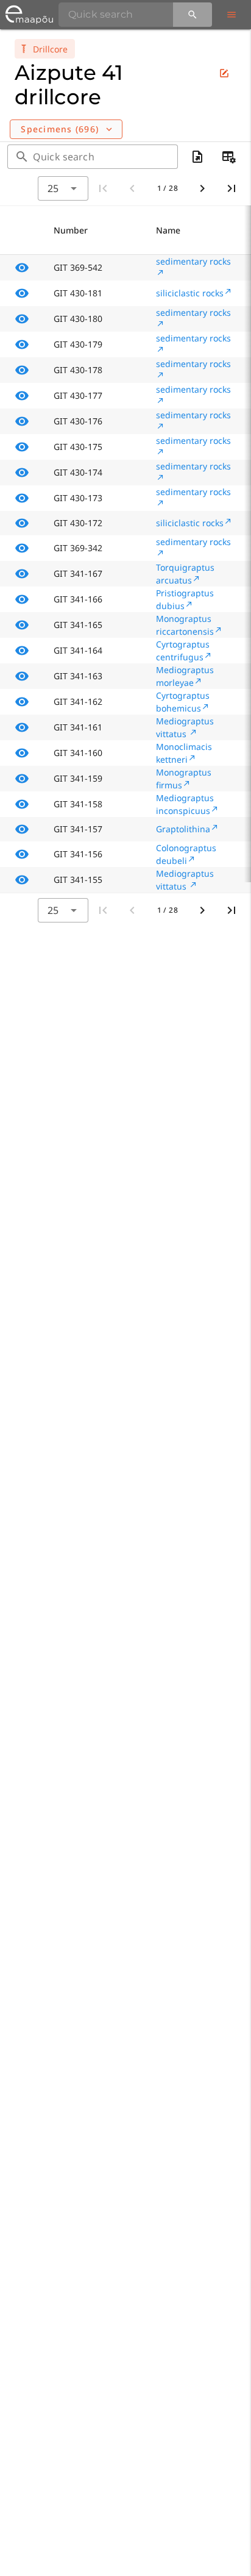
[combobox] (63, 188)
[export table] (197, 157)
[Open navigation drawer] (232, 15)
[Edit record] (224, 73)
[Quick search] (193, 15)
